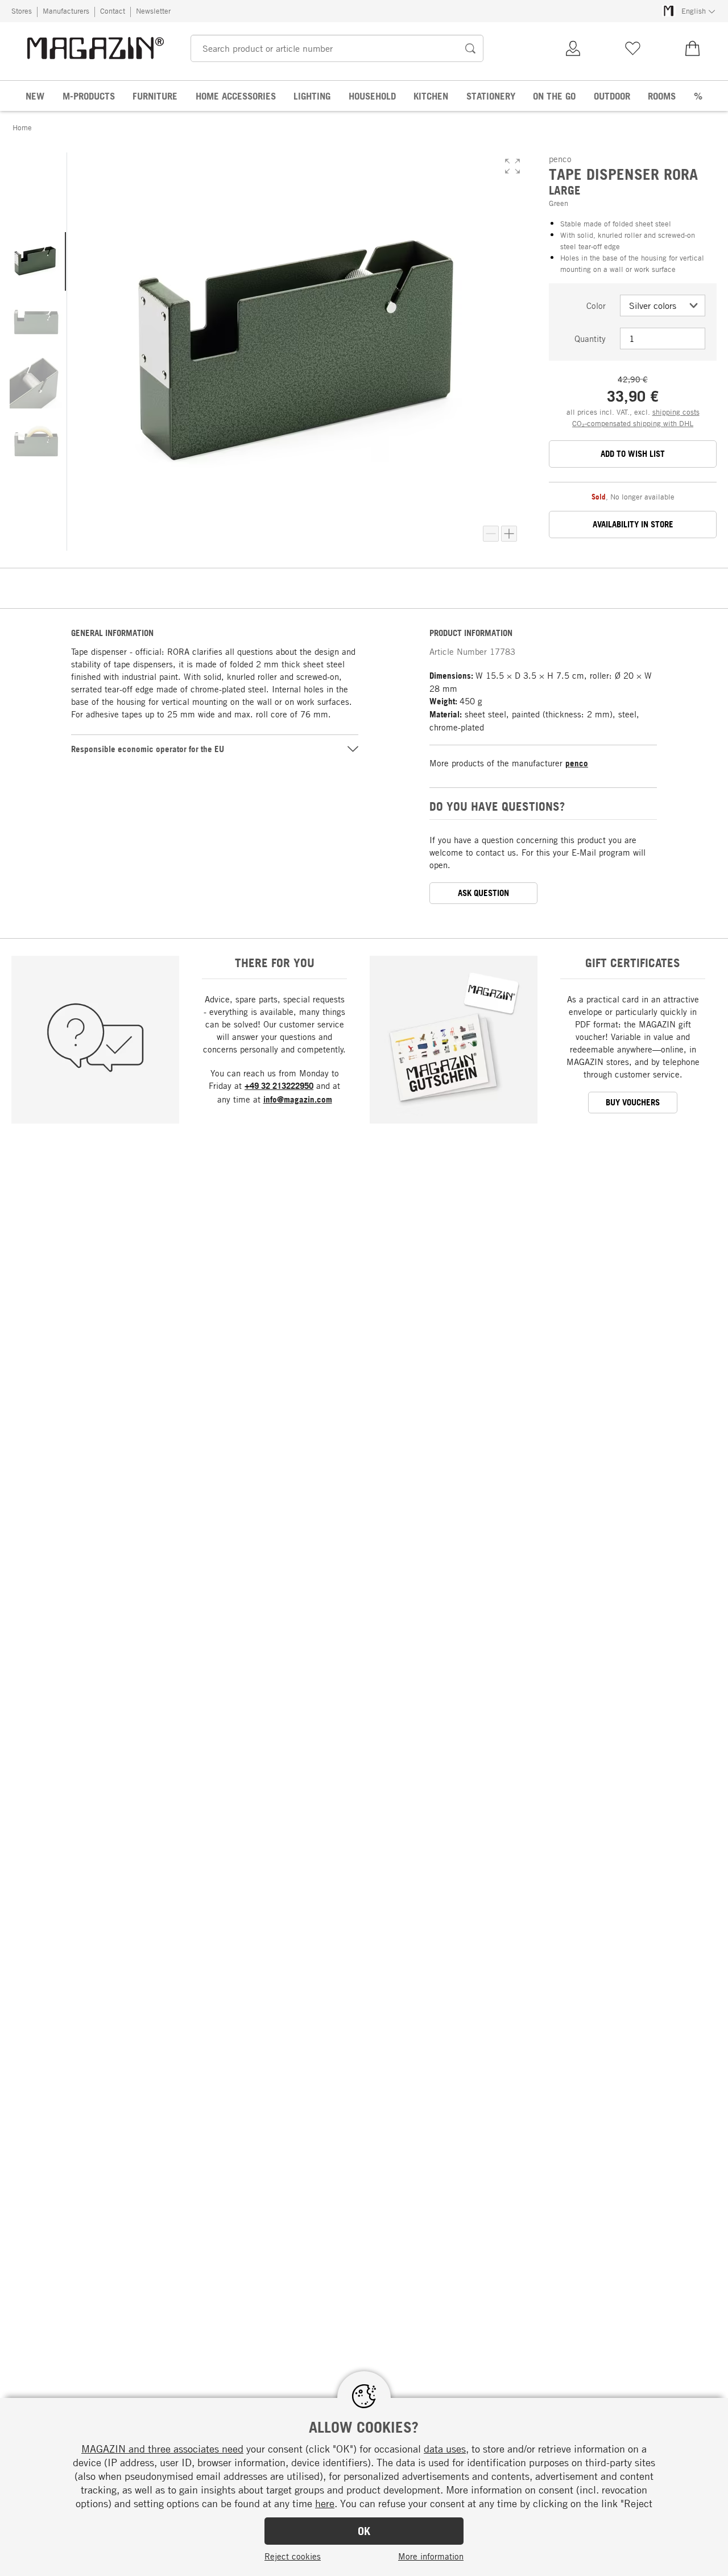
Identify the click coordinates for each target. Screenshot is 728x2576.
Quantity (590, 338)
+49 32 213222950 (279, 1086)
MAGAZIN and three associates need (162, 2449)
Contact (113, 11)
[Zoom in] (509, 534)
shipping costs (676, 412)
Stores (22, 11)
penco (577, 763)
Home (22, 127)
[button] (512, 166)
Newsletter (153, 11)
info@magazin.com (298, 1099)
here (325, 2503)
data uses (445, 2449)
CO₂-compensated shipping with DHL (633, 423)
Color (596, 306)
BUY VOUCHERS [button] (633, 1102)
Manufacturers (66, 11)
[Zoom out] (491, 534)
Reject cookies (293, 2556)
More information (431, 2556)
